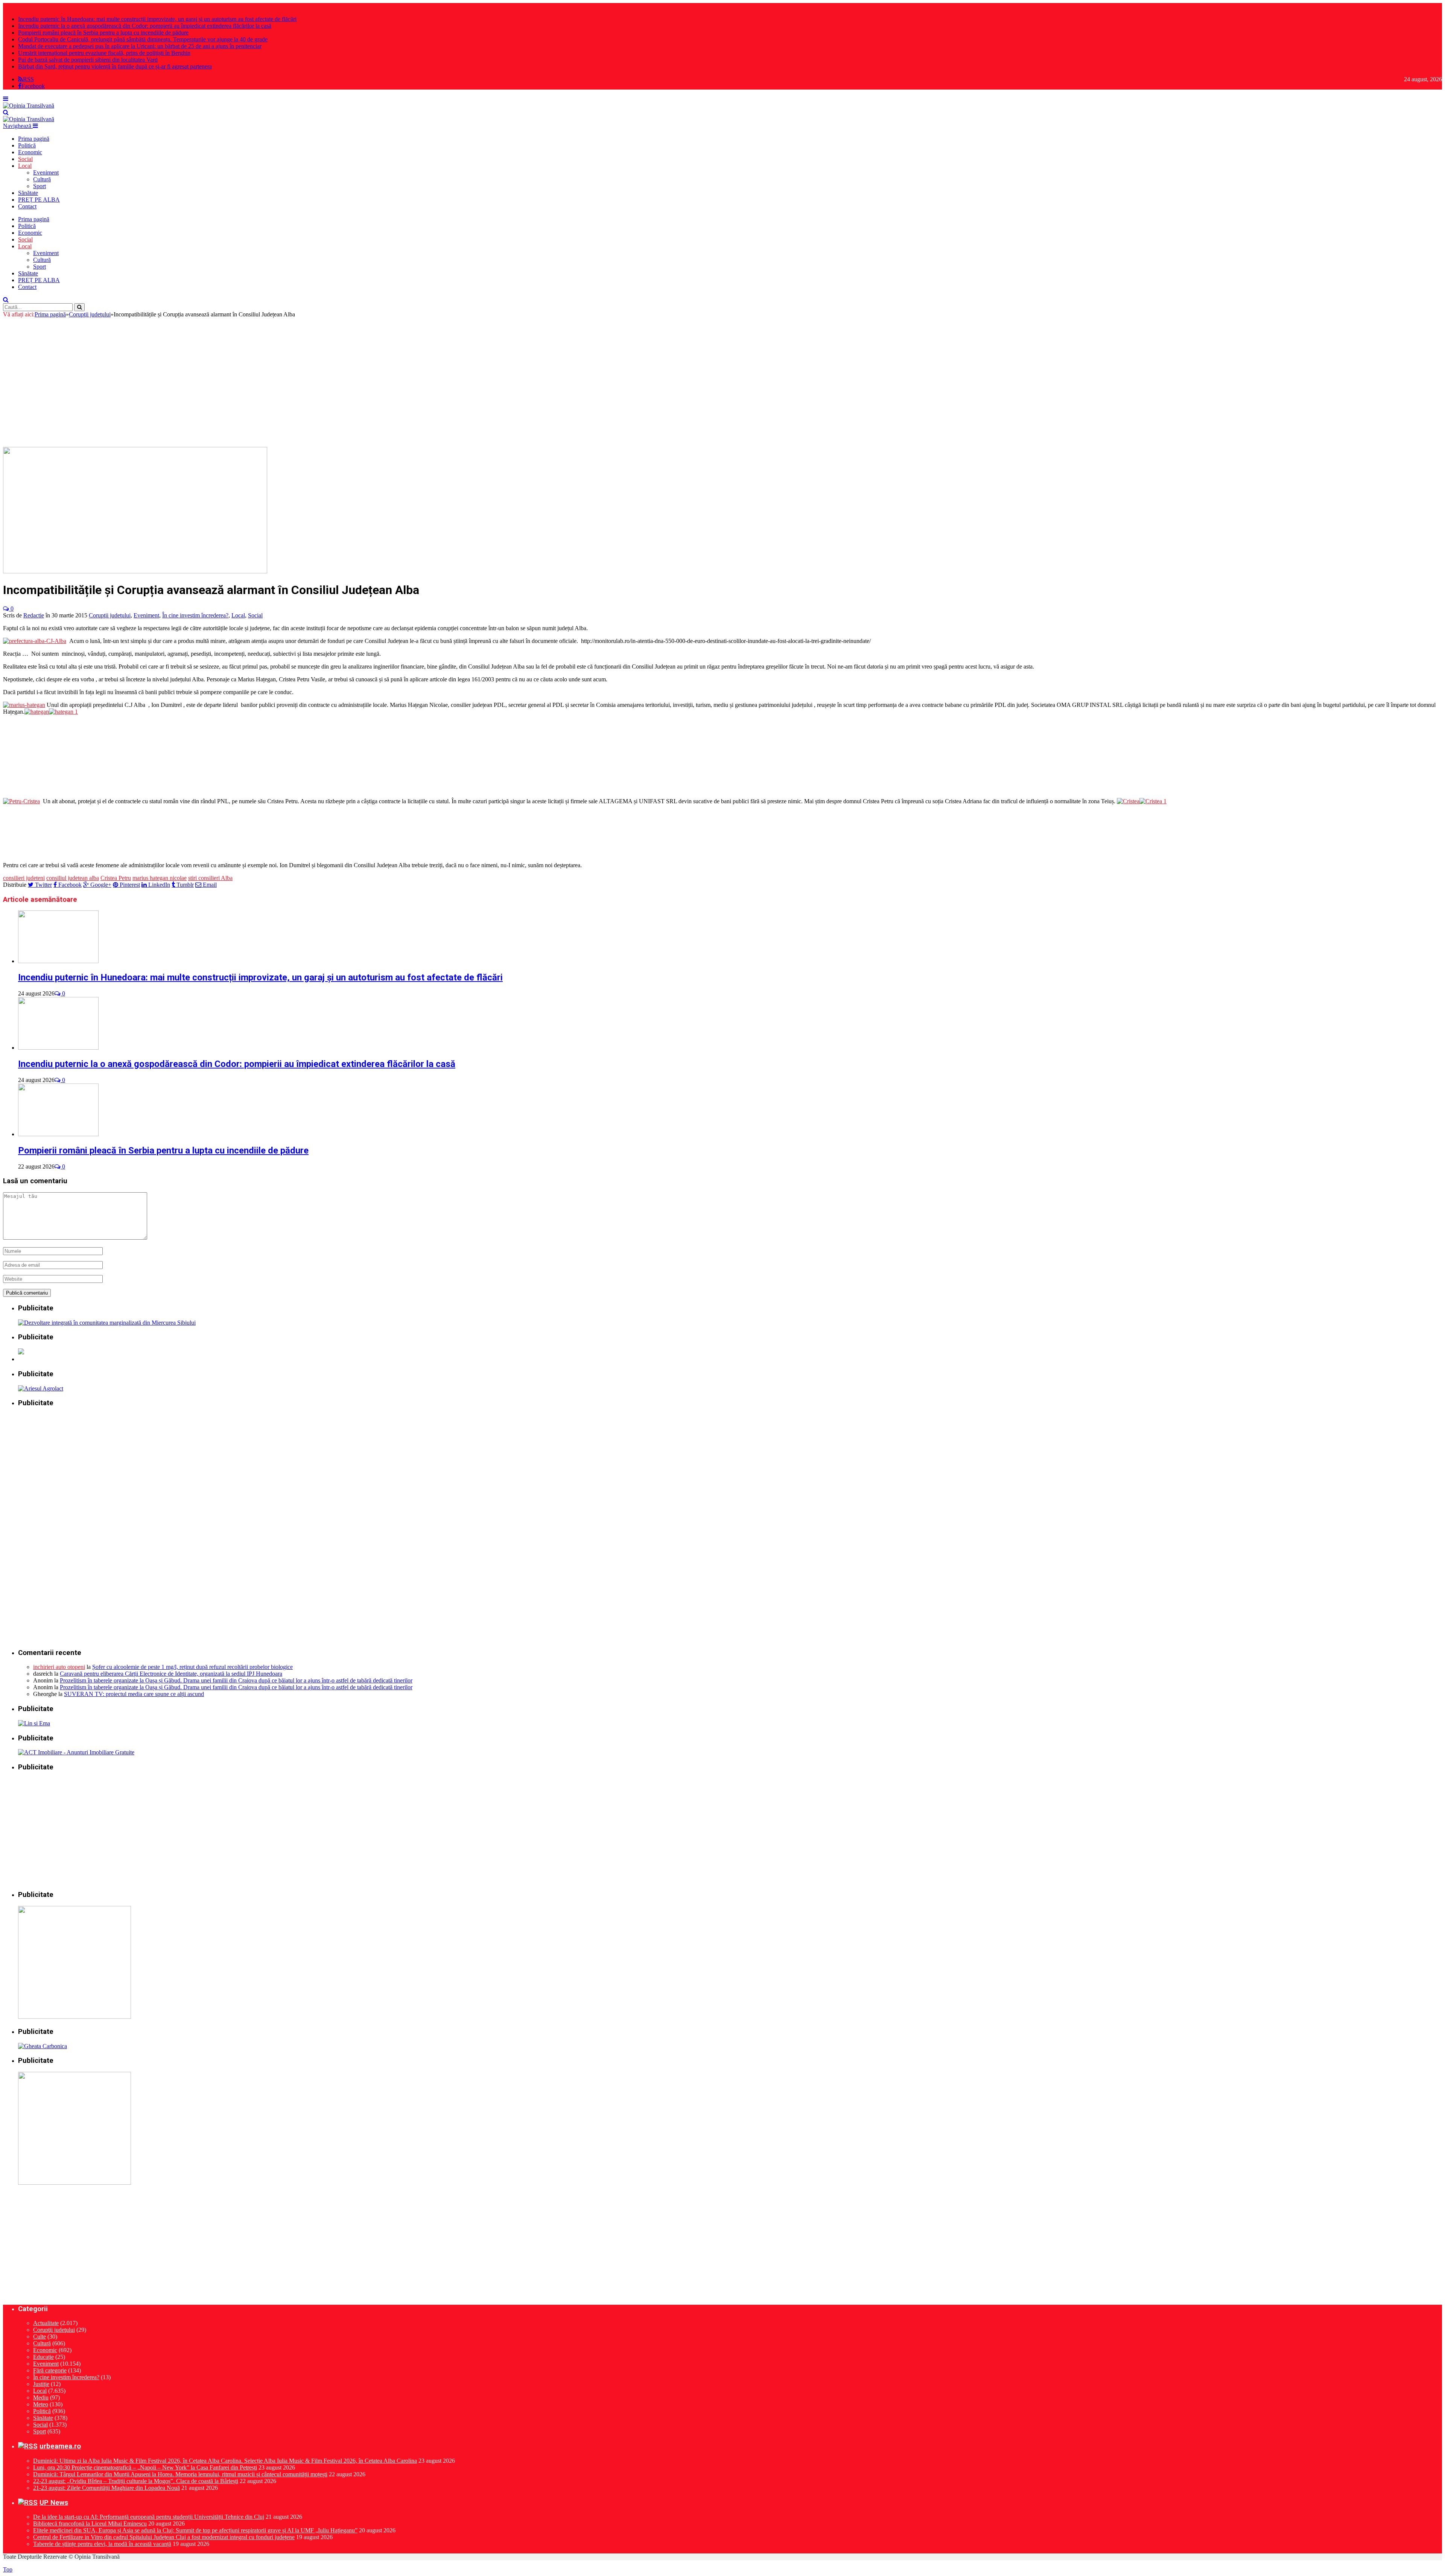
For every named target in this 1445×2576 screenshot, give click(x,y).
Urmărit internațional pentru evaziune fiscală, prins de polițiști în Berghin (104, 53)
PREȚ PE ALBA (39, 200)
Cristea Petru (116, 878)
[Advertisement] (722, 386)
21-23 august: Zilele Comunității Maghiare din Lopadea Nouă (106, 2488)
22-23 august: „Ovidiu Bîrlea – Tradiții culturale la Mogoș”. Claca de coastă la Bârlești (136, 2481)
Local (25, 166)
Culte (40, 2337)
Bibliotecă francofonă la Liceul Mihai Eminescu (90, 2524)
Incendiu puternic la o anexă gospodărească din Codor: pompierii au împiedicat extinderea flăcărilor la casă (145, 26)
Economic (30, 152)
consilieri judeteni (24, 878)
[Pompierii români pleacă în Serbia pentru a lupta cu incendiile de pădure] (58, 1134)
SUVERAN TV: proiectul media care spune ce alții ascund (134, 1694)
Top (8, 2569)
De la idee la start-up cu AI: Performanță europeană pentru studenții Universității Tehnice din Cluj (149, 2517)
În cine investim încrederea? (195, 615)
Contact (27, 206)
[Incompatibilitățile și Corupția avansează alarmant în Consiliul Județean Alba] (135, 571)
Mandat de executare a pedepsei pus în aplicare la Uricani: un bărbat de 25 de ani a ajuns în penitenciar (140, 46)
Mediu (41, 2397)
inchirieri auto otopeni (59, 1667)
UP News (54, 2503)
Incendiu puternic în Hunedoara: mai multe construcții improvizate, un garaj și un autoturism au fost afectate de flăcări (157, 19)
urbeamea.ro (60, 2446)
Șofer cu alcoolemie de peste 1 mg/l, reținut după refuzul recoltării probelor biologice (192, 1667)
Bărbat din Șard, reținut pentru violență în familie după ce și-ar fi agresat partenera (115, 66)
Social (25, 159)
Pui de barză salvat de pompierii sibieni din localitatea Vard (88, 60)
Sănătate (28, 193)
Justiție (41, 2384)
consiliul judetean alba (73, 878)
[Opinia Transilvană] (29, 106)
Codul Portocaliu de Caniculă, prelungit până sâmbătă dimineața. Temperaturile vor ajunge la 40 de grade (143, 39)
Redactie (34, 615)
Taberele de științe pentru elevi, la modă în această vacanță (102, 2544)
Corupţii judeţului (110, 615)
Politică (27, 145)
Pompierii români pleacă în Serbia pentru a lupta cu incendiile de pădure (103, 33)
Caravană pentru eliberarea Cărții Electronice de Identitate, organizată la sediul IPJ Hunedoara (171, 1674)
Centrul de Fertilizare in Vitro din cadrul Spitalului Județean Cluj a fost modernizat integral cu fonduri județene (164, 2537)
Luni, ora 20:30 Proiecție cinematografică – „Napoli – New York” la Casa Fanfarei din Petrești (145, 2467)
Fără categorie (50, 2370)
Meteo (41, 2404)
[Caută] (6, 112)
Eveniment (46, 172)
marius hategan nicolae (160, 878)
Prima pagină (34, 139)
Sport (40, 186)
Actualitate (46, 2323)
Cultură (42, 179)
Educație (43, 2357)
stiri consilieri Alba (210, 878)
